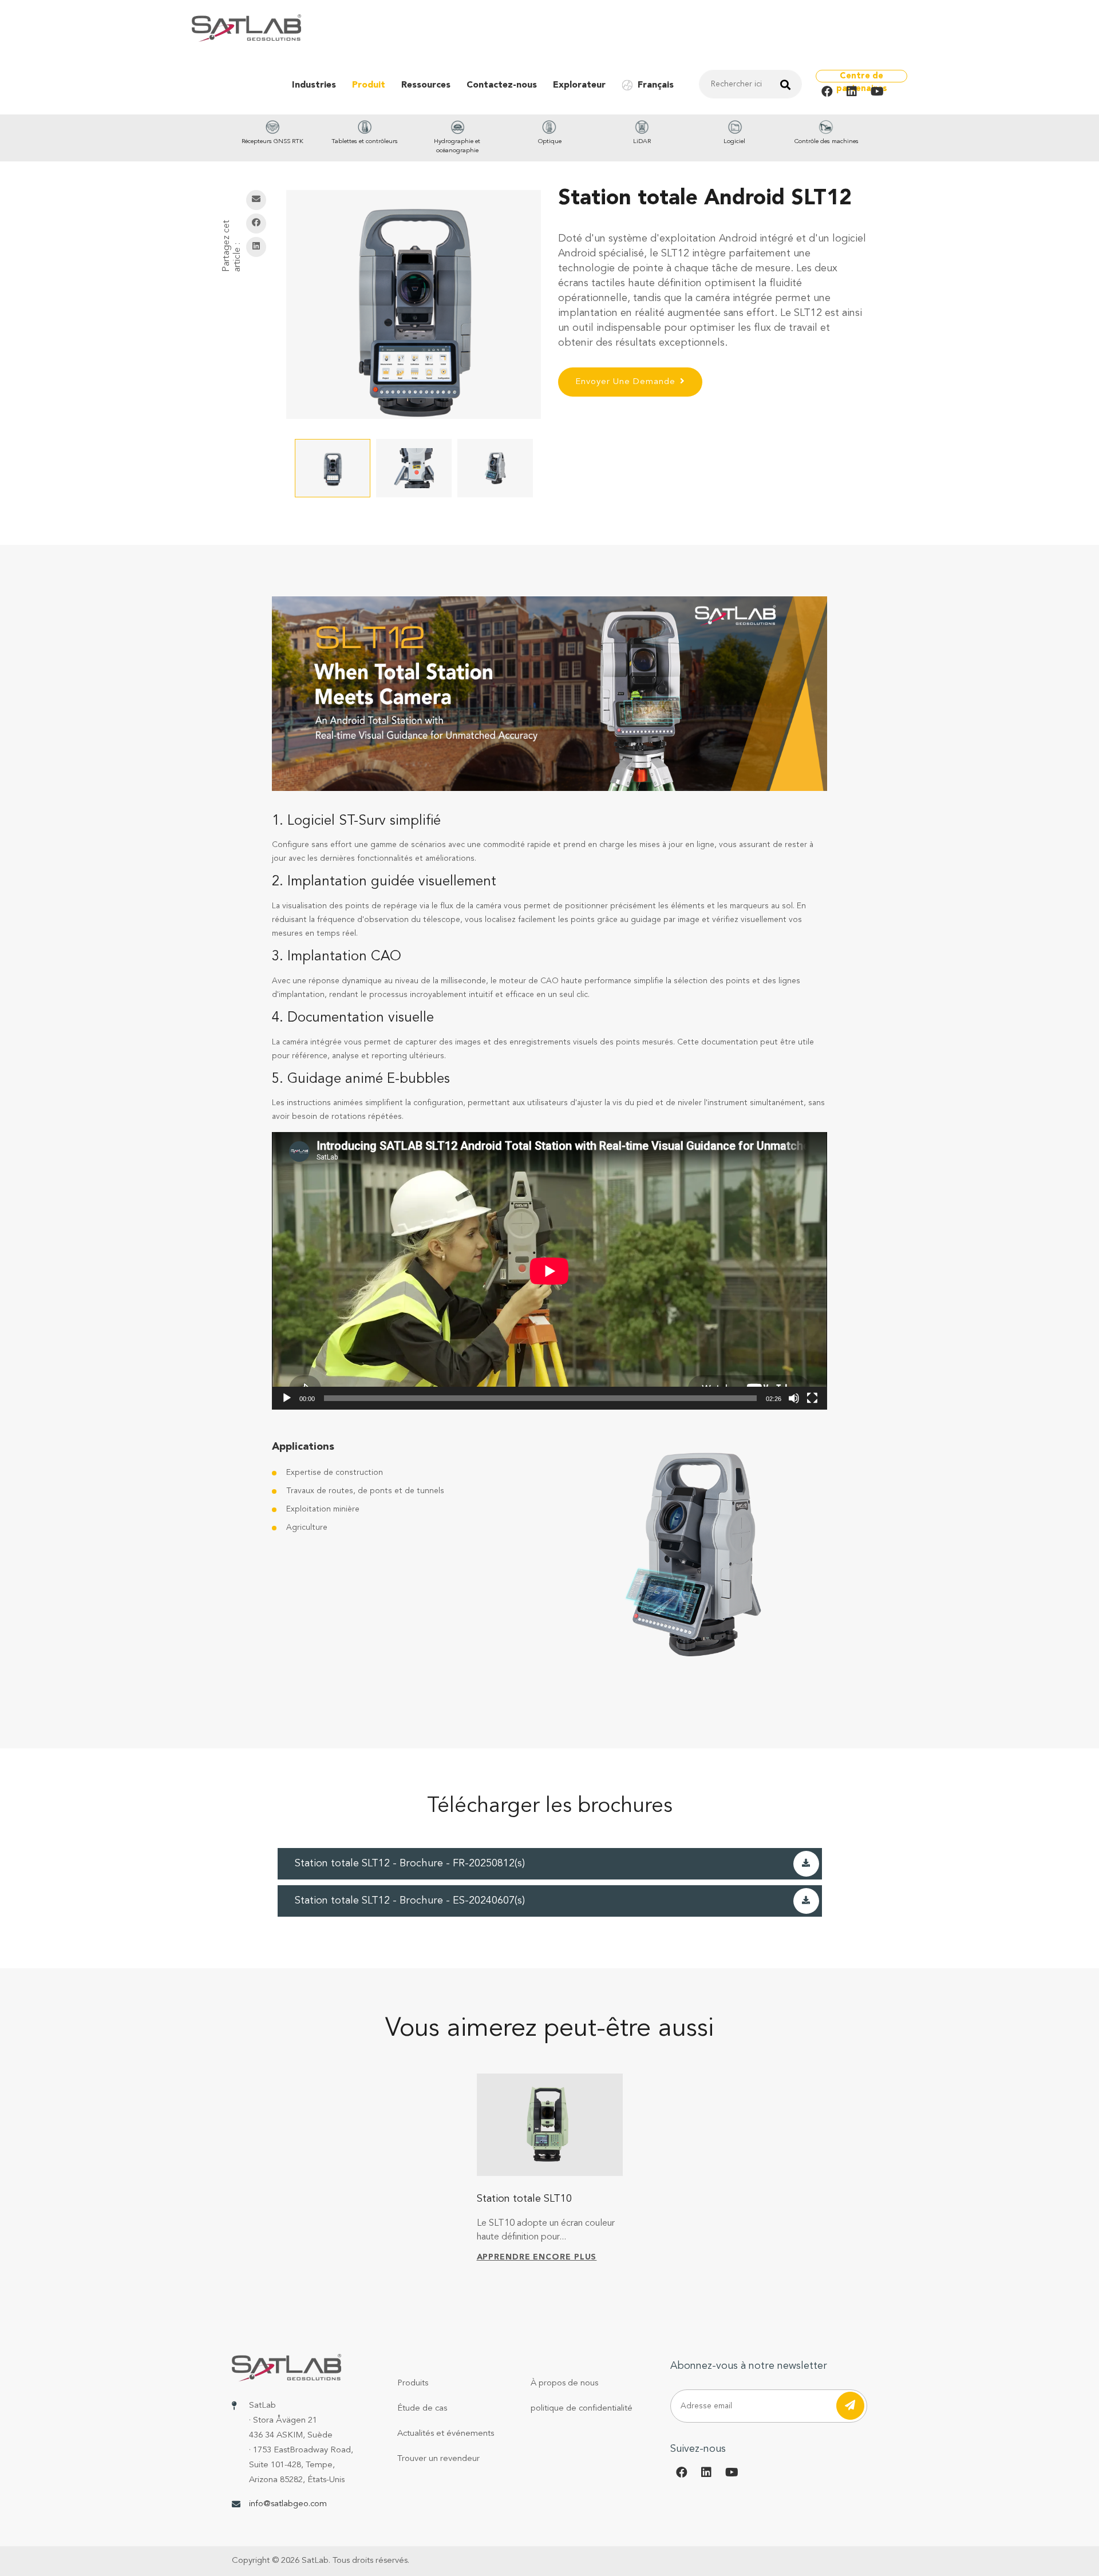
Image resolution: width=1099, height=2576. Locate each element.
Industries (314, 85)
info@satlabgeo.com (288, 2504)
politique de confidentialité (582, 2409)
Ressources (426, 85)
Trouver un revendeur (438, 2459)
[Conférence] (287, 1398)
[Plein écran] (812, 1398)
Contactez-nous (502, 85)
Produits (413, 2383)
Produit (369, 85)
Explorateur (579, 85)
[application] (549, 1271)
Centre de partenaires (862, 77)
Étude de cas (422, 2409)
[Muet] (794, 1398)
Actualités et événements (446, 2434)
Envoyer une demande (625, 382)
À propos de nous (564, 2383)
